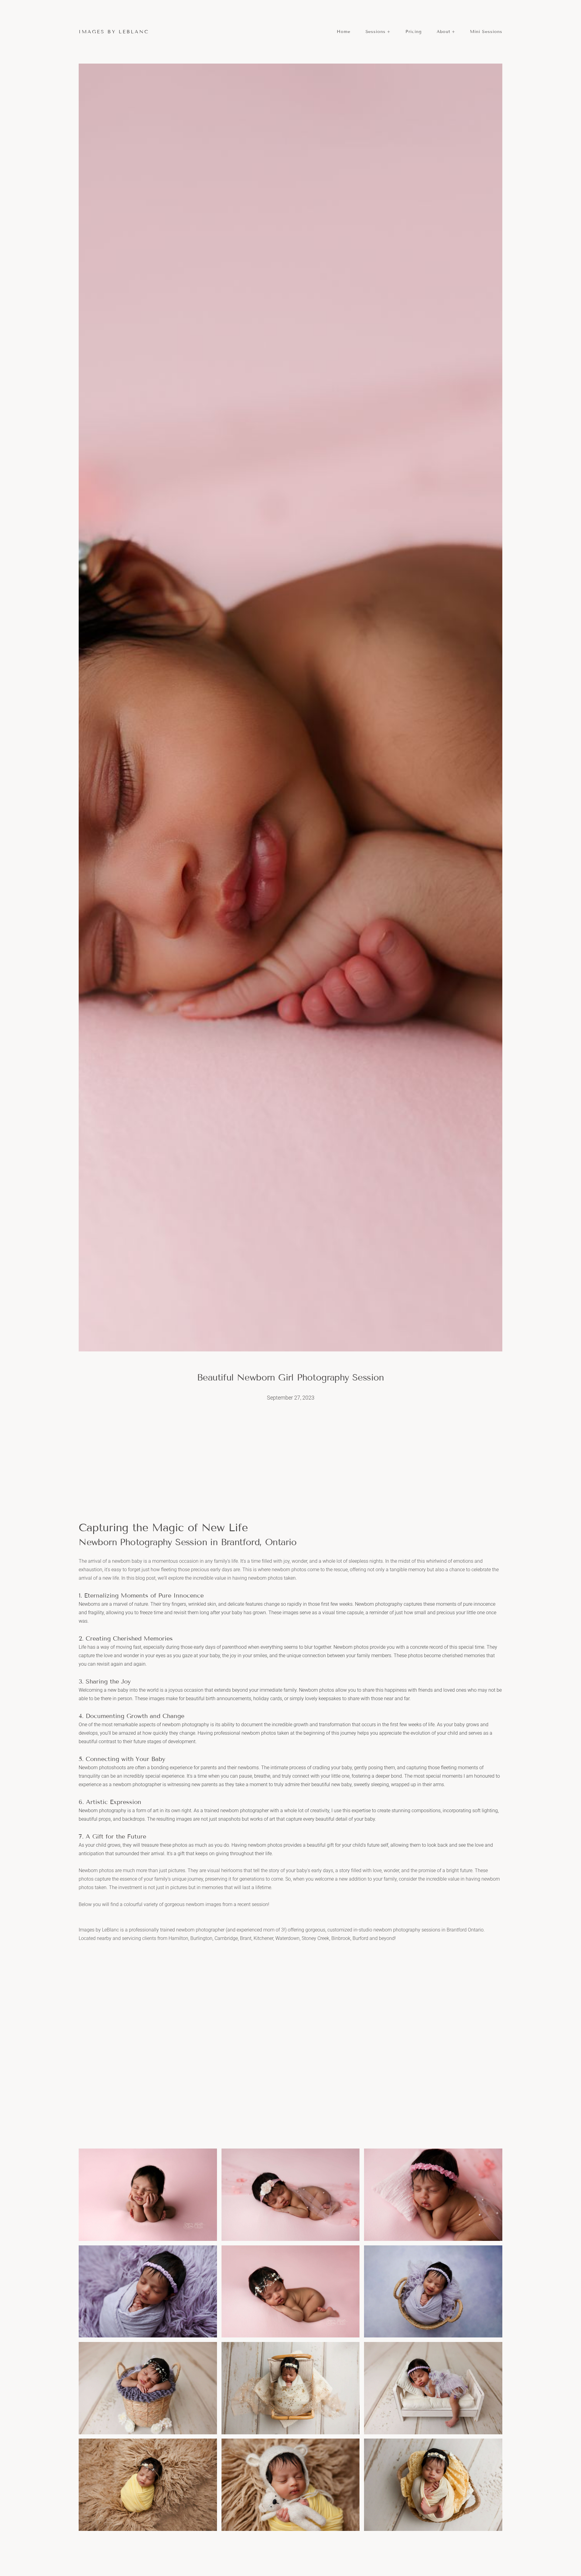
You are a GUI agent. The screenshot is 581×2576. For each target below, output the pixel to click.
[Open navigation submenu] (389, 32)
